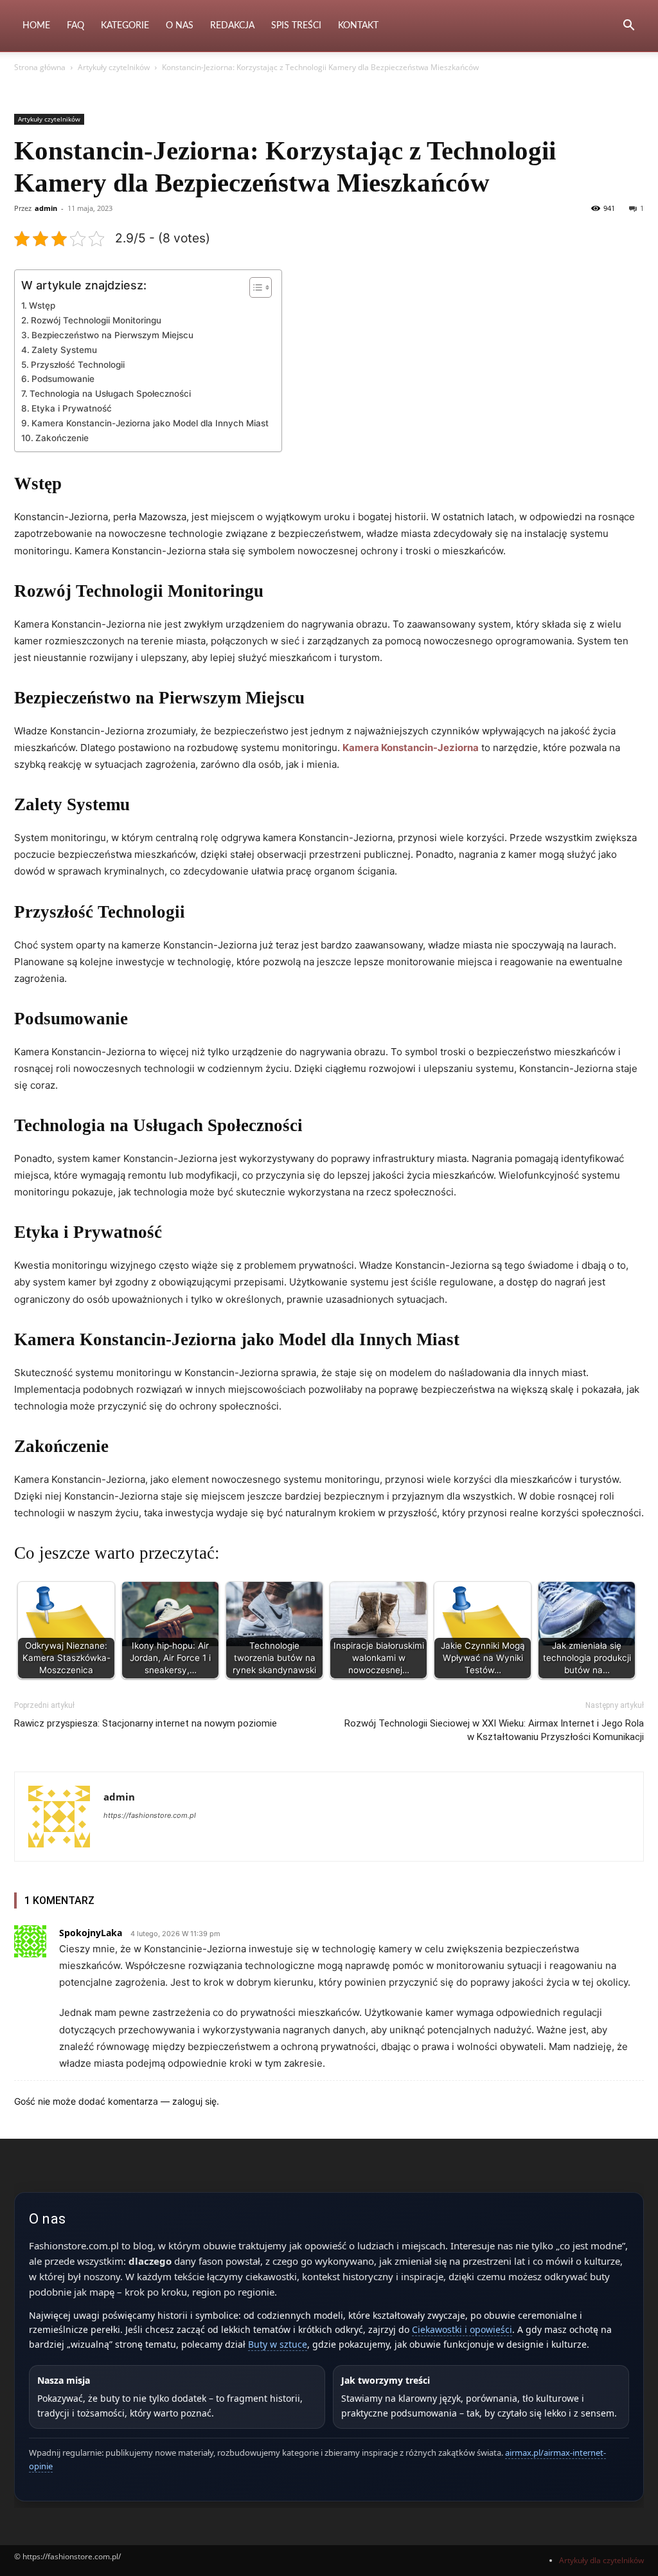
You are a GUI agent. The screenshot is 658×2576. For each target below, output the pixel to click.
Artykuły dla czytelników (601, 2560)
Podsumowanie (63, 379)
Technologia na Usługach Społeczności (110, 394)
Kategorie (125, 26)
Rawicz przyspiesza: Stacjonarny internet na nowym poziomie (146, 1723)
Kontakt (358, 26)
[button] (628, 27)
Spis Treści (296, 26)
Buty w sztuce (278, 2344)
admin (46, 208)
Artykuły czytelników (114, 67)
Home (36, 26)
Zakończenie (62, 438)
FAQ (76, 26)
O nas (180, 26)
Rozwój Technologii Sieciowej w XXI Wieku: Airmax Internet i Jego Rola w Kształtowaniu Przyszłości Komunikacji (494, 1730)
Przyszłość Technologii (78, 365)
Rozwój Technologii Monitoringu (96, 320)
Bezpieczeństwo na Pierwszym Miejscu (112, 335)
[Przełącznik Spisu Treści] (254, 287)
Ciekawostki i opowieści (462, 2329)
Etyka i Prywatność (72, 408)
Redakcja (232, 26)
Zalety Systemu (64, 350)
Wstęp (42, 305)
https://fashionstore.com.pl (150, 1815)
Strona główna (40, 67)
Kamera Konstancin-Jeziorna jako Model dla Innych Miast (150, 423)
